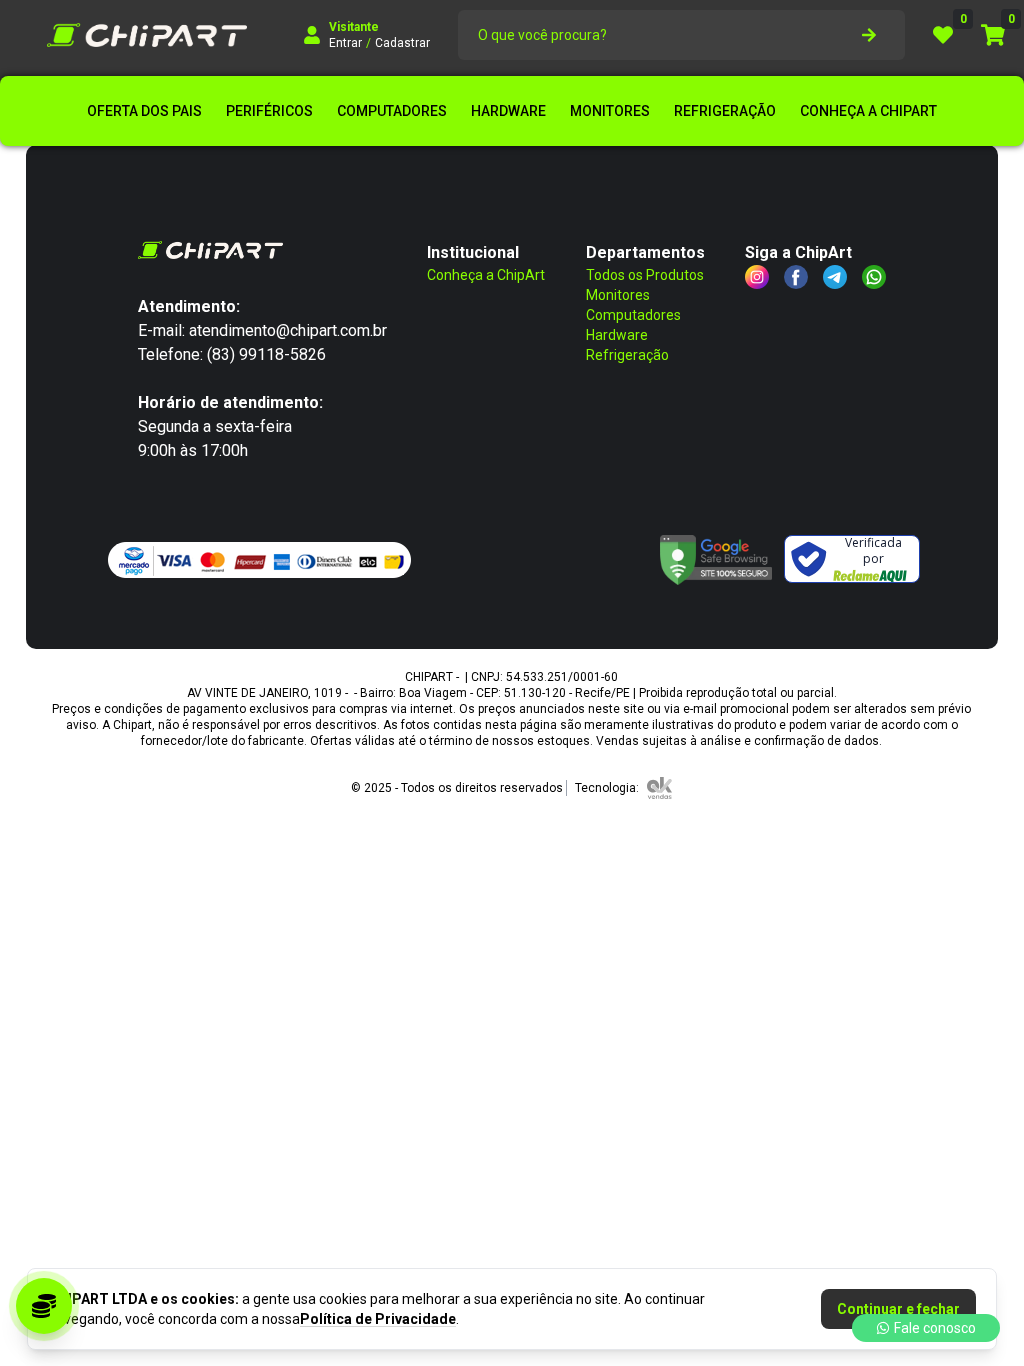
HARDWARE (508, 111)
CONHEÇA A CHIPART (868, 111)
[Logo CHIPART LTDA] (147, 35)
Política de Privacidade (378, 1319)
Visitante (354, 27)
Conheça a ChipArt (486, 275)
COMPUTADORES (392, 111)
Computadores (633, 315)
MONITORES (610, 111)
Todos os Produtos (645, 275)
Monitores (618, 295)
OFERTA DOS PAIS (144, 111)
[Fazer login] (312, 35)
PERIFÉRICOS (269, 111)
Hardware (617, 335)
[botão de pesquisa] (869, 35)
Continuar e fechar (898, 1309)
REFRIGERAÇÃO (725, 111)
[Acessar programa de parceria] (44, 1306)
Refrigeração (627, 355)
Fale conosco (935, 1328)
